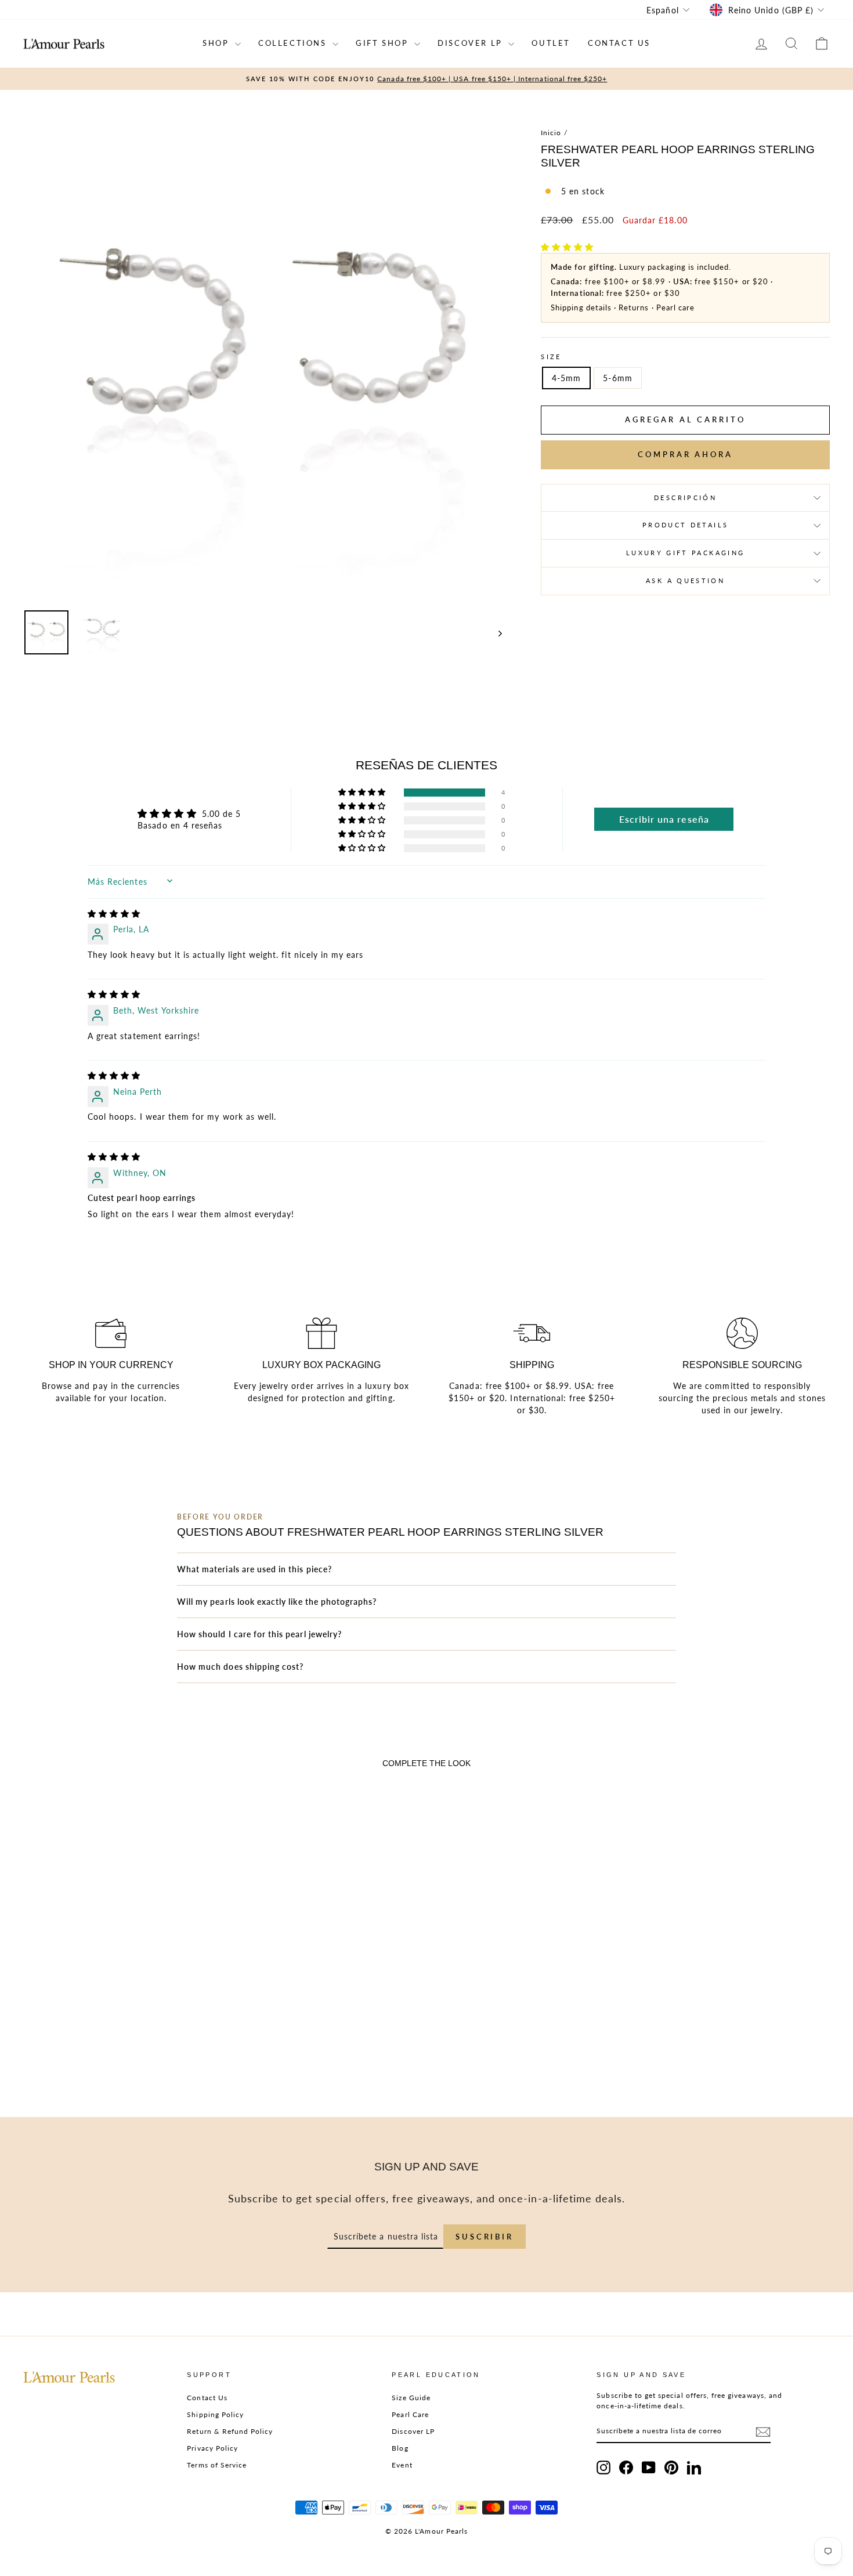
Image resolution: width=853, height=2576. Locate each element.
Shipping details (581, 307)
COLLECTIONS (294, 43)
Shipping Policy (215, 2414)
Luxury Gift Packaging (686, 553)
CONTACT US (619, 43)
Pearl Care (410, 2414)
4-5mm (566, 378)
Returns (634, 307)
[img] (114, 913)
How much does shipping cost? (240, 1667)
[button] (567, 247)
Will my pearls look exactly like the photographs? (277, 1602)
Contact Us (207, 2398)
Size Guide (411, 2398)
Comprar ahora (685, 454)
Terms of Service (217, 2465)
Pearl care (676, 307)
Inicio (551, 133)
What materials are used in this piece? (254, 1569)
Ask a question (685, 580)
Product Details (685, 525)
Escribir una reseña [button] (664, 819)
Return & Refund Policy (230, 2431)
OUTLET (551, 43)
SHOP (217, 43)
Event (402, 2465)
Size (551, 357)
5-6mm (617, 378)
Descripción (685, 498)
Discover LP (413, 2431)
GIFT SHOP (384, 43)
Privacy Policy (212, 2448)
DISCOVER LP (471, 43)
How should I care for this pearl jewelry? (259, 1634)
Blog (400, 2448)
